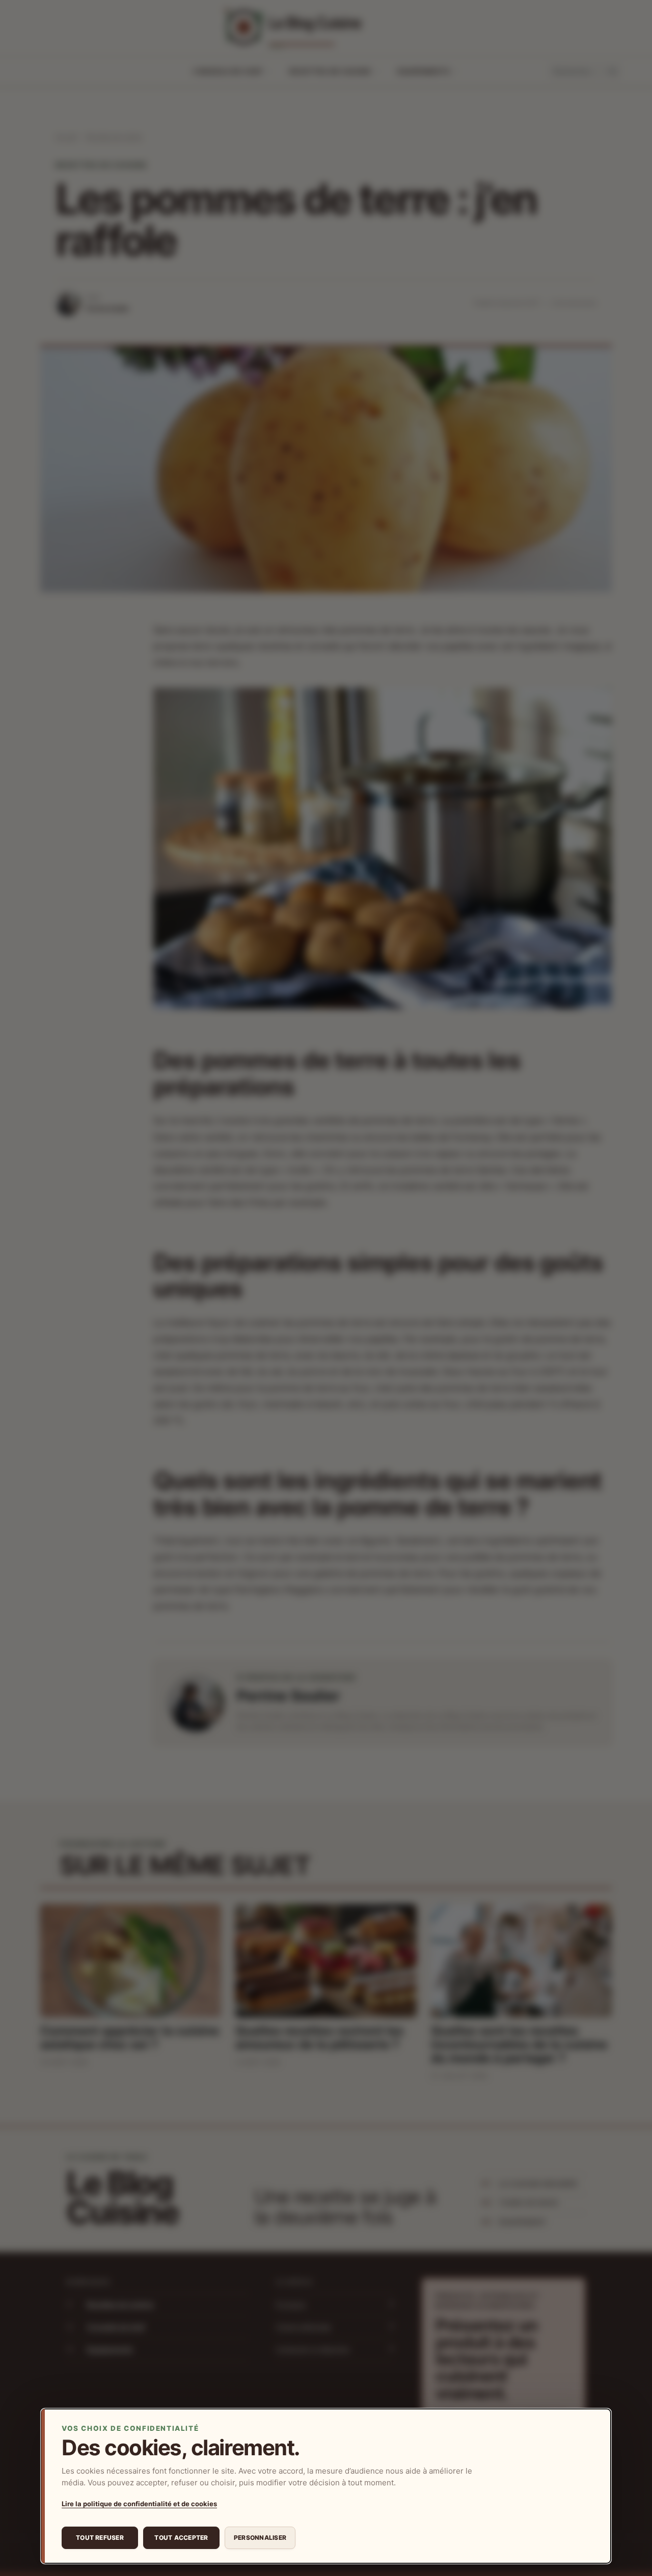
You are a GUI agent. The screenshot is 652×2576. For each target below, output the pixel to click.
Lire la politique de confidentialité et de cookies (139, 2504)
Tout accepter (181, 2538)
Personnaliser (260, 2538)
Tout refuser (100, 2538)
